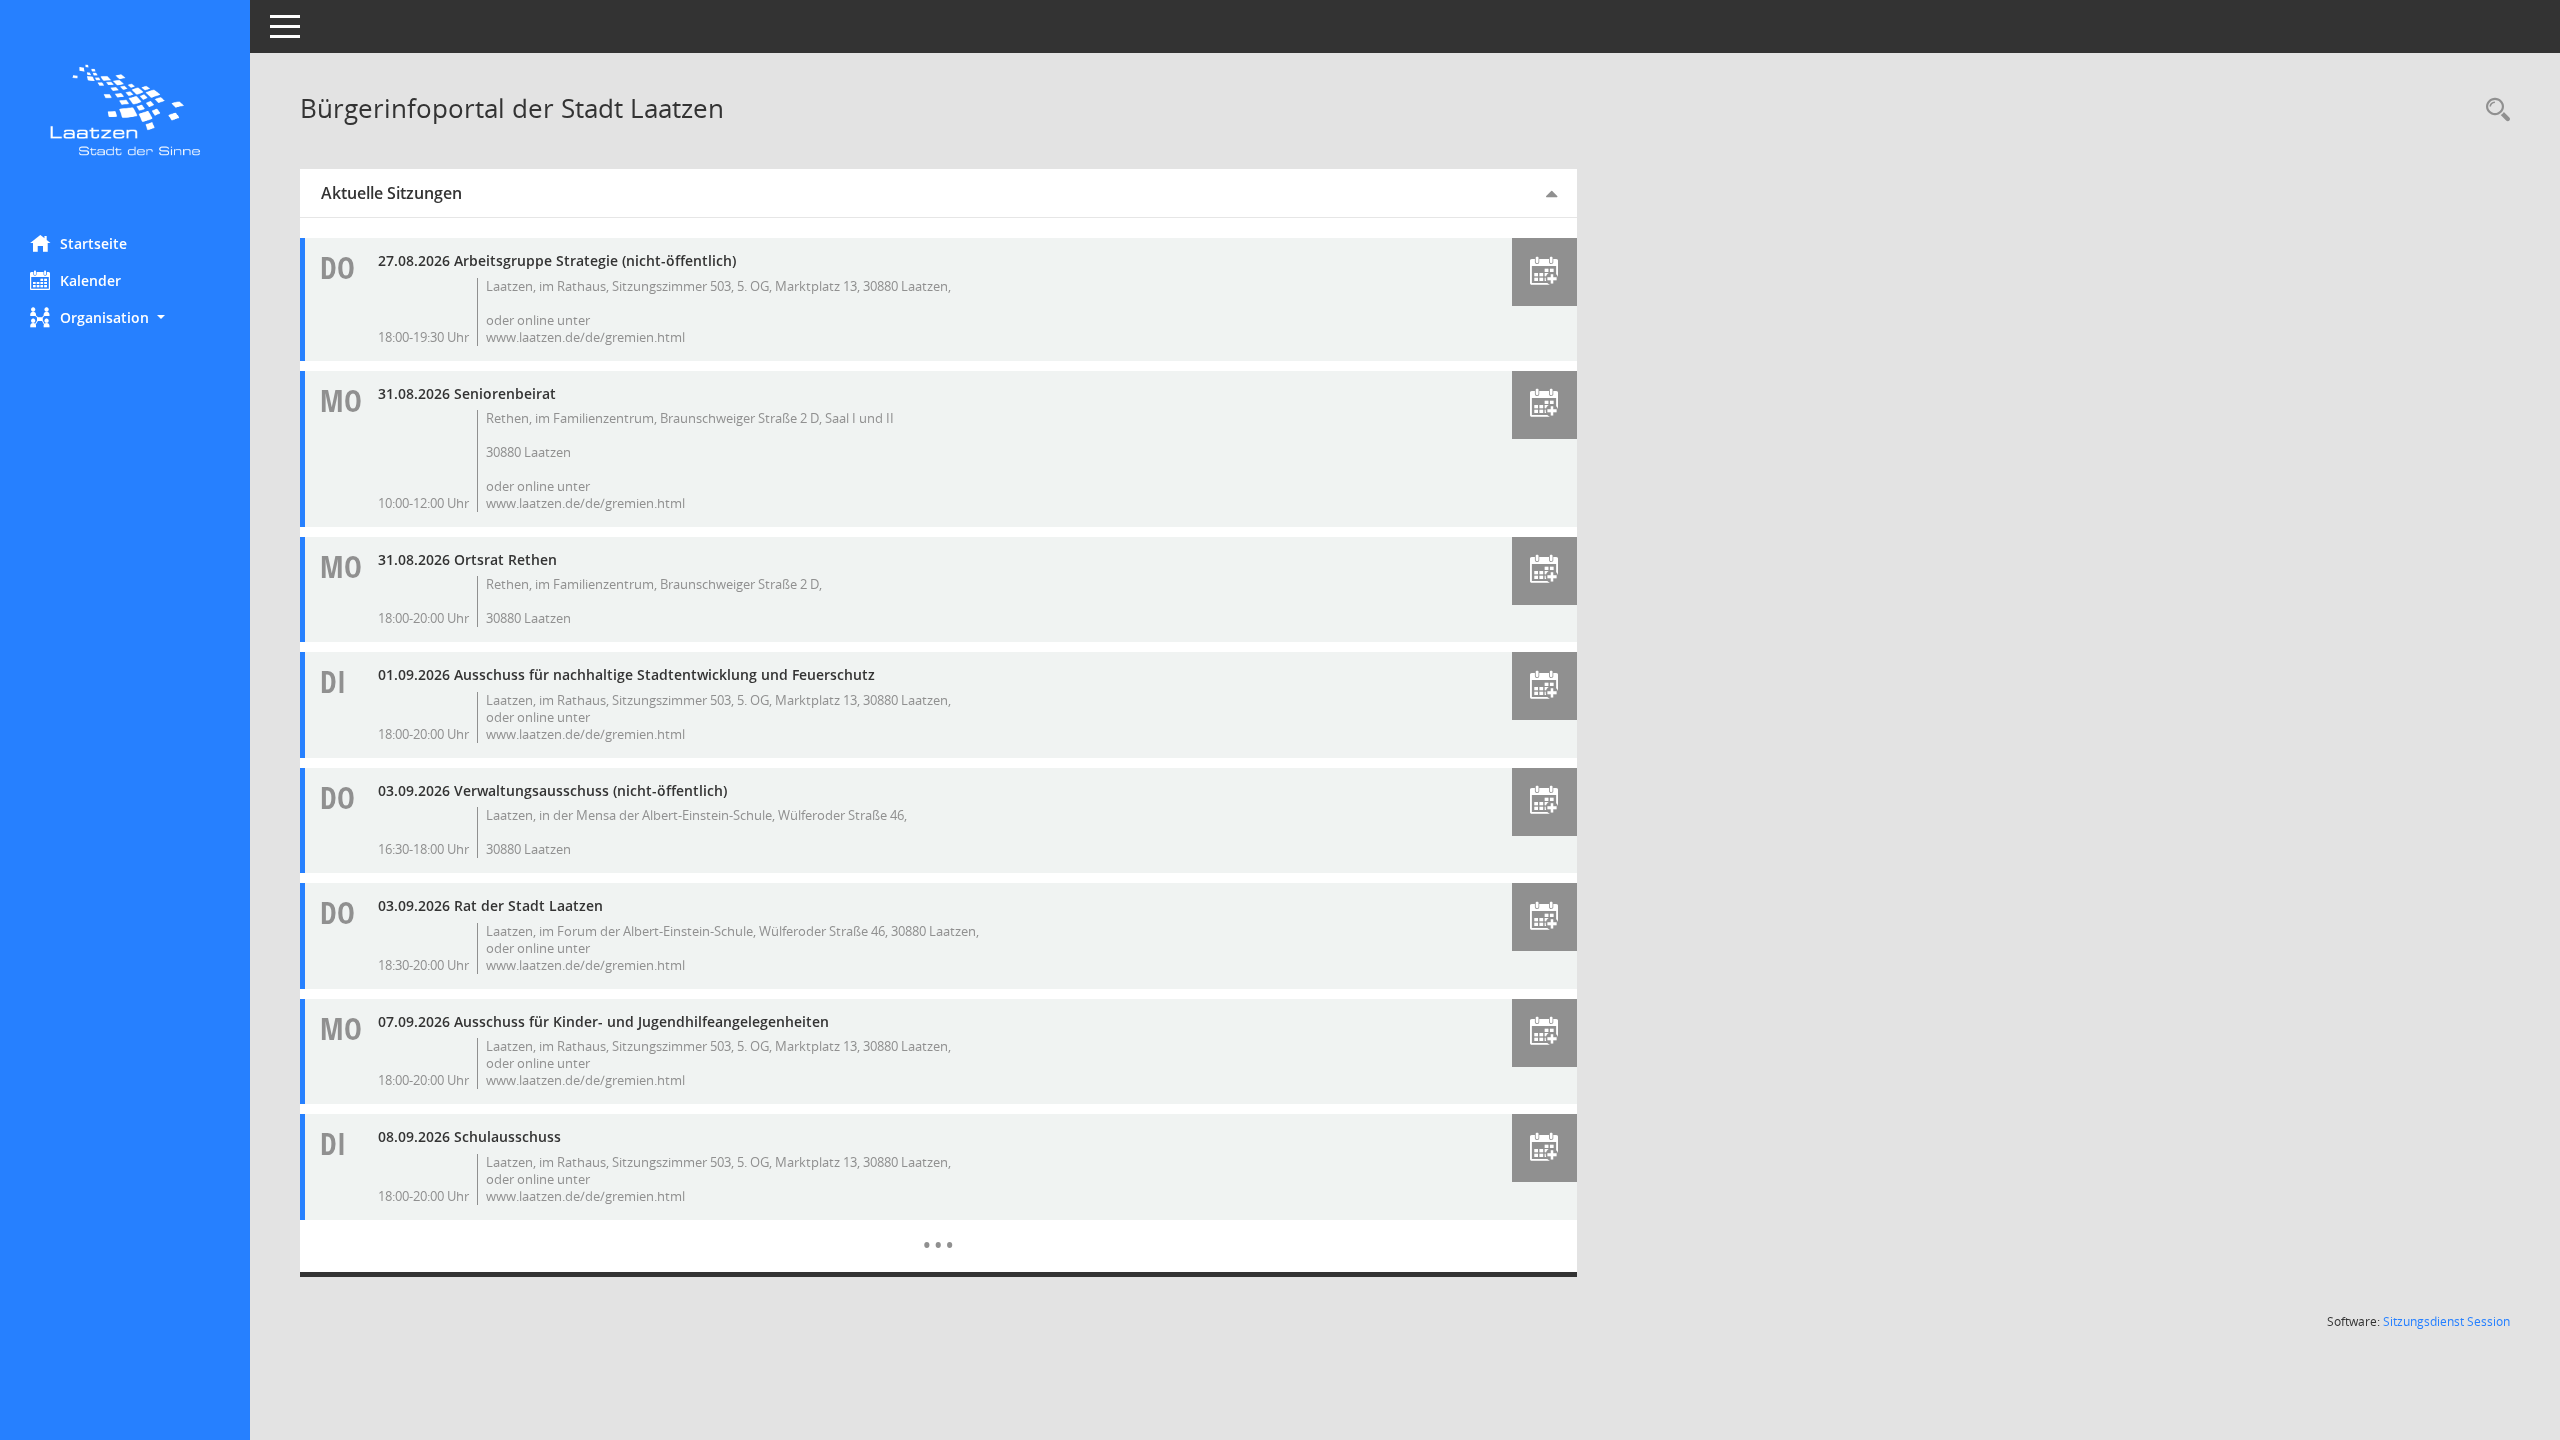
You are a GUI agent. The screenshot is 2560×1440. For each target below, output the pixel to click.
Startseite (93, 243)
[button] (125, 317)
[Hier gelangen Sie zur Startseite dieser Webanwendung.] (125, 110)
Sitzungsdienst (2446, 1321)
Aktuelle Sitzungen (391, 193)
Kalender (90, 280)
